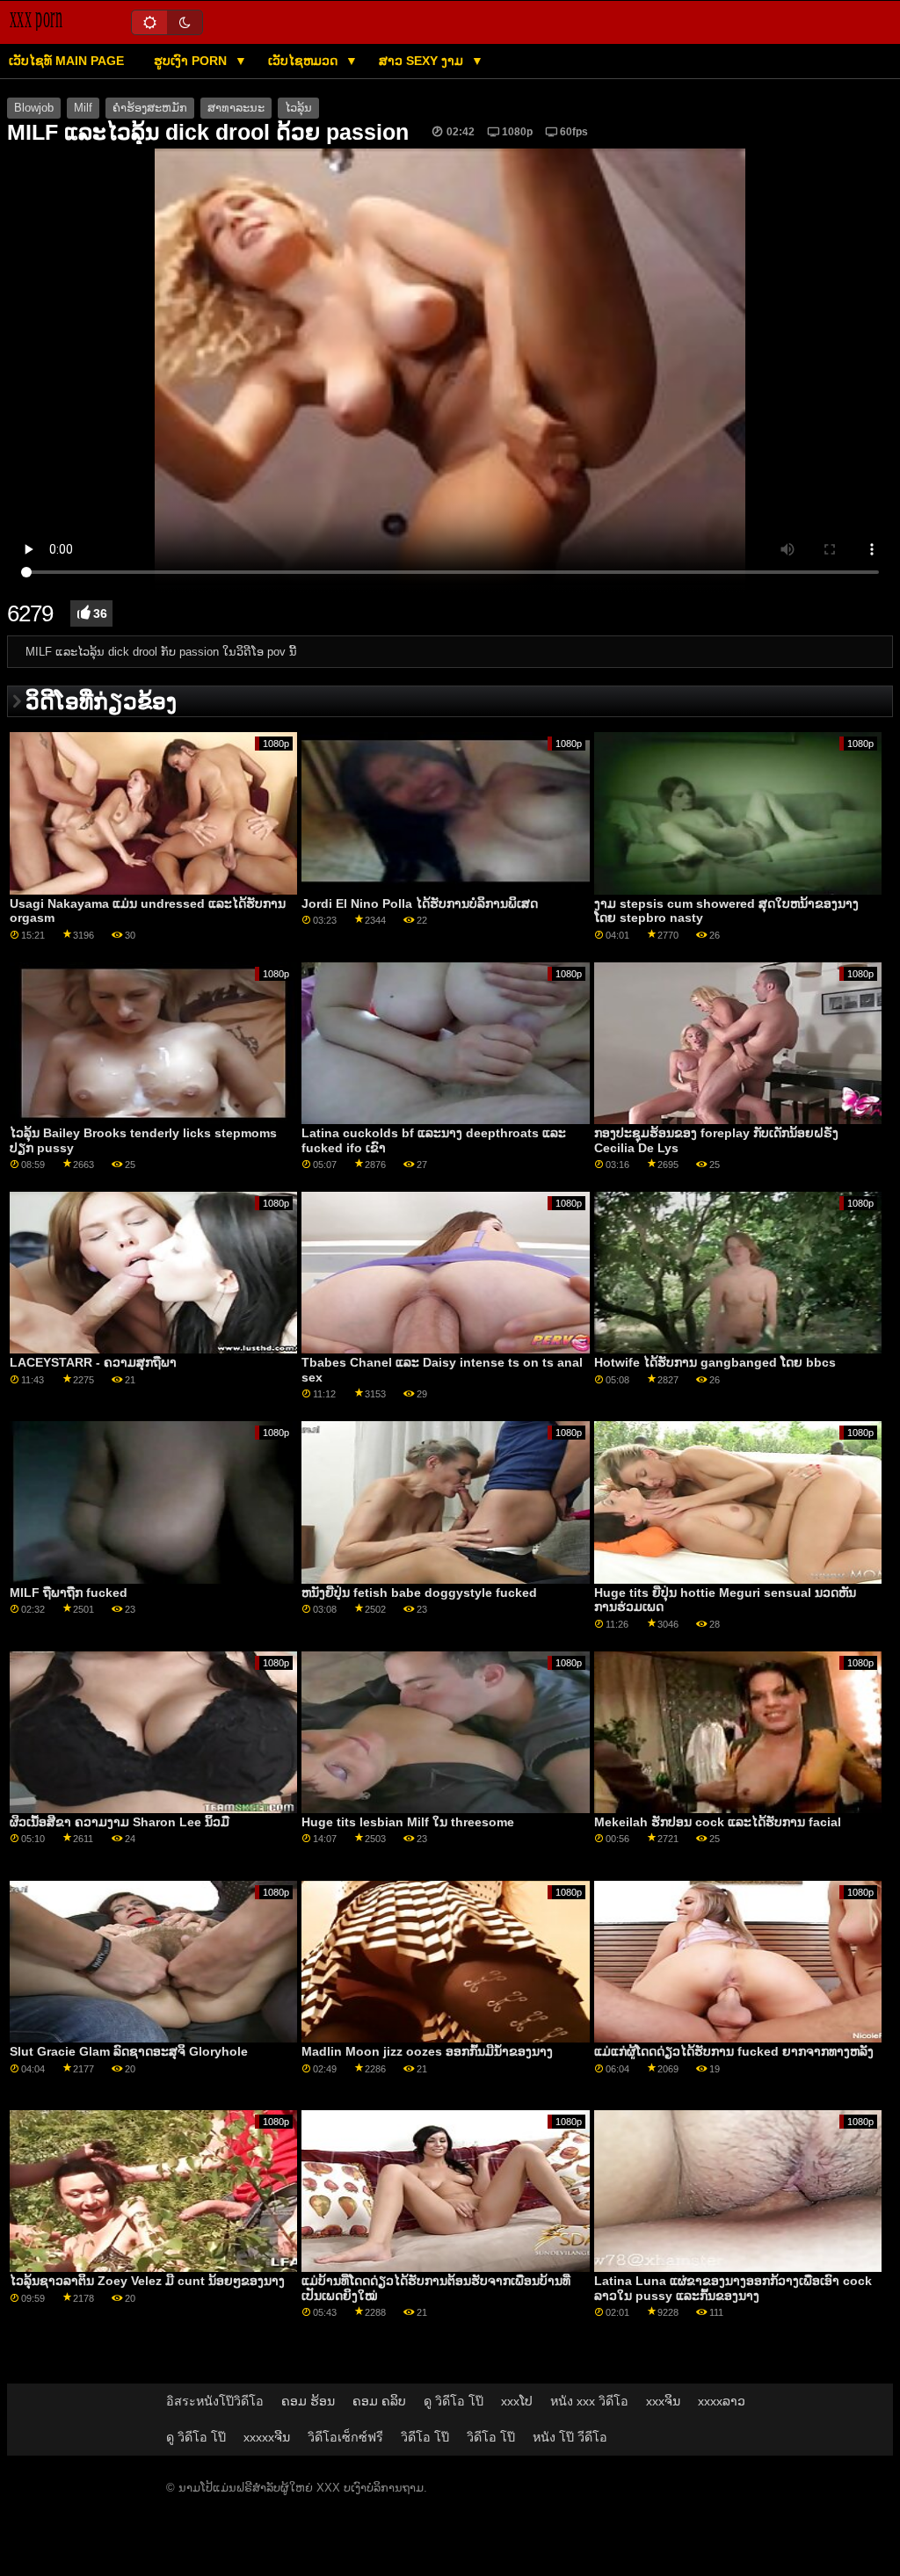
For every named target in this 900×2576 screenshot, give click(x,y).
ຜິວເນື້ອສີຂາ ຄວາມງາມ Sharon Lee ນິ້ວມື (120, 1822)
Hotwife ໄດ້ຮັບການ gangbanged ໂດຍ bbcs (715, 1362)
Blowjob (34, 108)
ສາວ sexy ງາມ (423, 61)
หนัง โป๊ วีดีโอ (570, 2437)
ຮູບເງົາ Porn (192, 61)
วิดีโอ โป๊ (425, 2437)
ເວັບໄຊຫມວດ (305, 61)
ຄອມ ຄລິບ (379, 2401)
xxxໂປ (517, 2401)
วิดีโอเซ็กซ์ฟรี (345, 2437)
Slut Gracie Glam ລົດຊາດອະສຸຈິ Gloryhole (129, 2051)
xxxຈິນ (663, 2401)
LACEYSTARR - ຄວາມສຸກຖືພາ (93, 1362)
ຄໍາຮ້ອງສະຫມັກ (150, 108)
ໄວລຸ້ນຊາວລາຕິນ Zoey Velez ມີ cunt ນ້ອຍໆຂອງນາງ (147, 2281)
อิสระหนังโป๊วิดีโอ (215, 2401)
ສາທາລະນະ (236, 108)
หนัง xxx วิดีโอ (589, 2401)
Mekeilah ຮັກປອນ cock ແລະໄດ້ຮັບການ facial (718, 1822)
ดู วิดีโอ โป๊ (454, 2401)
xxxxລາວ (722, 2401)
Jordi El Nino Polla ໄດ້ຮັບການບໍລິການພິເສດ (420, 903)
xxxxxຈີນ (267, 2437)
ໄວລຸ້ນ (298, 108)
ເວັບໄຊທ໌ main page (66, 61)
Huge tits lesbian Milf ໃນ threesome (408, 1822)
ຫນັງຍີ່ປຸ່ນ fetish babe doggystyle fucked (419, 1593)
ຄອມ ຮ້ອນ (308, 2401)
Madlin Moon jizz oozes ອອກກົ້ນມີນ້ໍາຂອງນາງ (427, 2051)
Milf (83, 108)
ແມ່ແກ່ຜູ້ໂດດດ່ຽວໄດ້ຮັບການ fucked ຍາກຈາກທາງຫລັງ (734, 2051)
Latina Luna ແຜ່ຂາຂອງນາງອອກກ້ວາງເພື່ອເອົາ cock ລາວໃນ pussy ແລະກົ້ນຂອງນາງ (733, 2288)
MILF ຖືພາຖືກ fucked (69, 1593)
